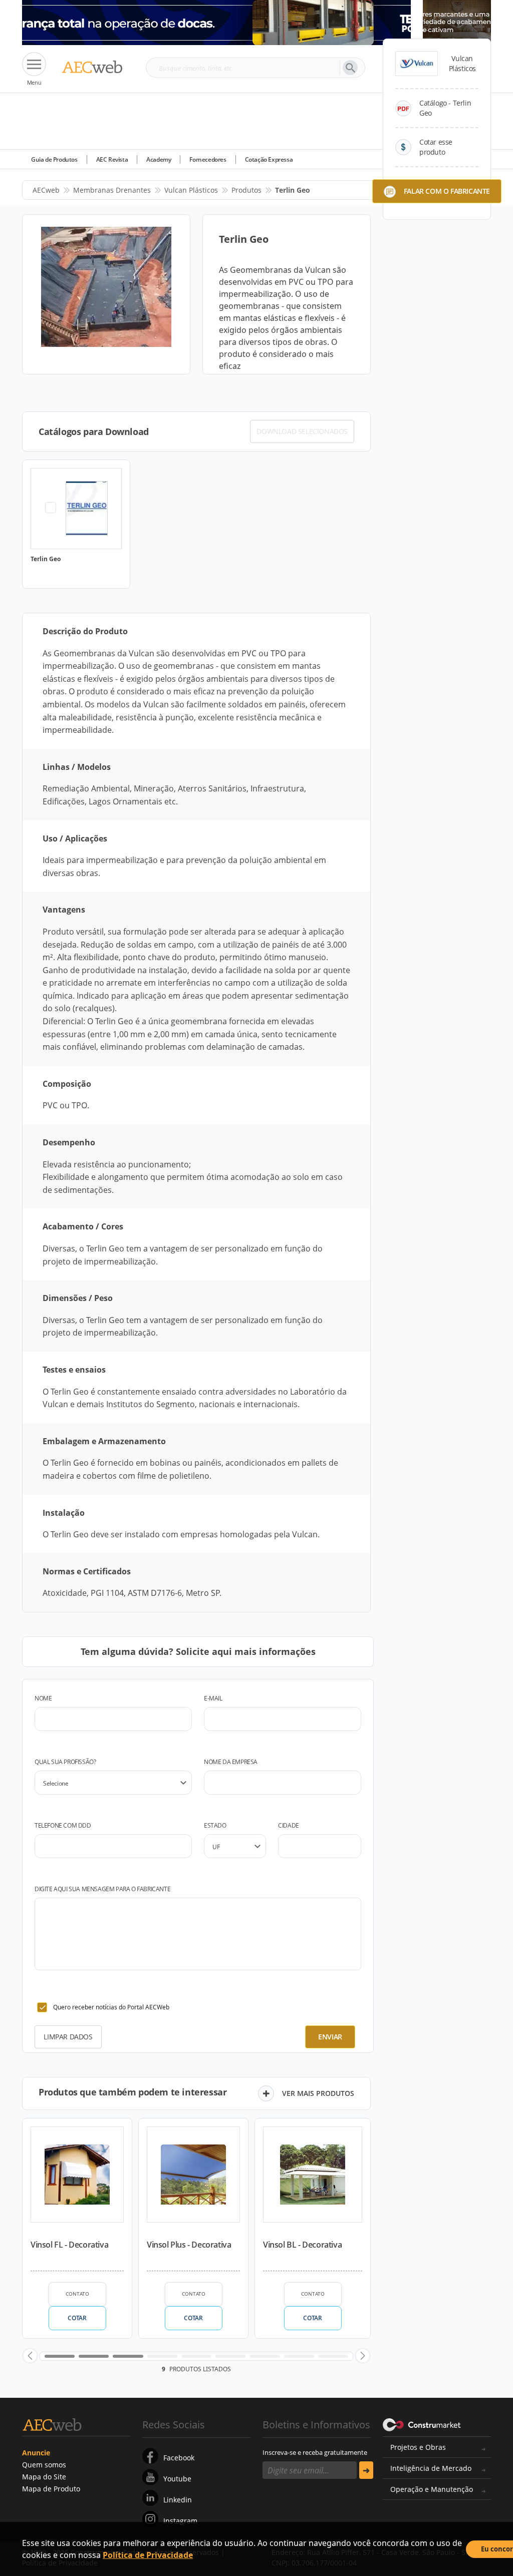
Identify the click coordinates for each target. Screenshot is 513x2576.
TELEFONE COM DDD (63, 1825)
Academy (159, 159)
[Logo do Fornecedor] (417, 64)
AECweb (46, 190)
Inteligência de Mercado (431, 2468)
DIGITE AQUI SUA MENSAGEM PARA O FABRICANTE (102, 1889)
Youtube (177, 2479)
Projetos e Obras (418, 2447)
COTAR (77, 2318)
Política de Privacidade (148, 2555)
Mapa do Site (44, 2477)
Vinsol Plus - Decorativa (189, 2245)
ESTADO (215, 1825)
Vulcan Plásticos (191, 190)
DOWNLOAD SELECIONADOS (302, 431)
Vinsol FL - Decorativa (69, 2245)
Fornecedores (208, 159)
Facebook (179, 2458)
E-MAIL (213, 1698)
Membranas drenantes (112, 190)
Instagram (180, 2521)
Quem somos (44, 2465)
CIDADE (289, 1825)
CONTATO (77, 2294)
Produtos (246, 190)
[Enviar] (366, 2470)
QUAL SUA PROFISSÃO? (65, 1762)
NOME (43, 1698)
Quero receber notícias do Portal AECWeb (111, 2007)
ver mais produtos (318, 2093)
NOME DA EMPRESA (231, 1762)
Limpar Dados (68, 2037)
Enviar (330, 2037)
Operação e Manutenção (432, 2489)
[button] (30, 2356)
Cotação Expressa (269, 159)
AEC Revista (112, 159)
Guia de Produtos (54, 159)
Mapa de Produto (51, 2489)
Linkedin (178, 2500)
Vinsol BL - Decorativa (302, 2245)
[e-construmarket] (422, 2424)
